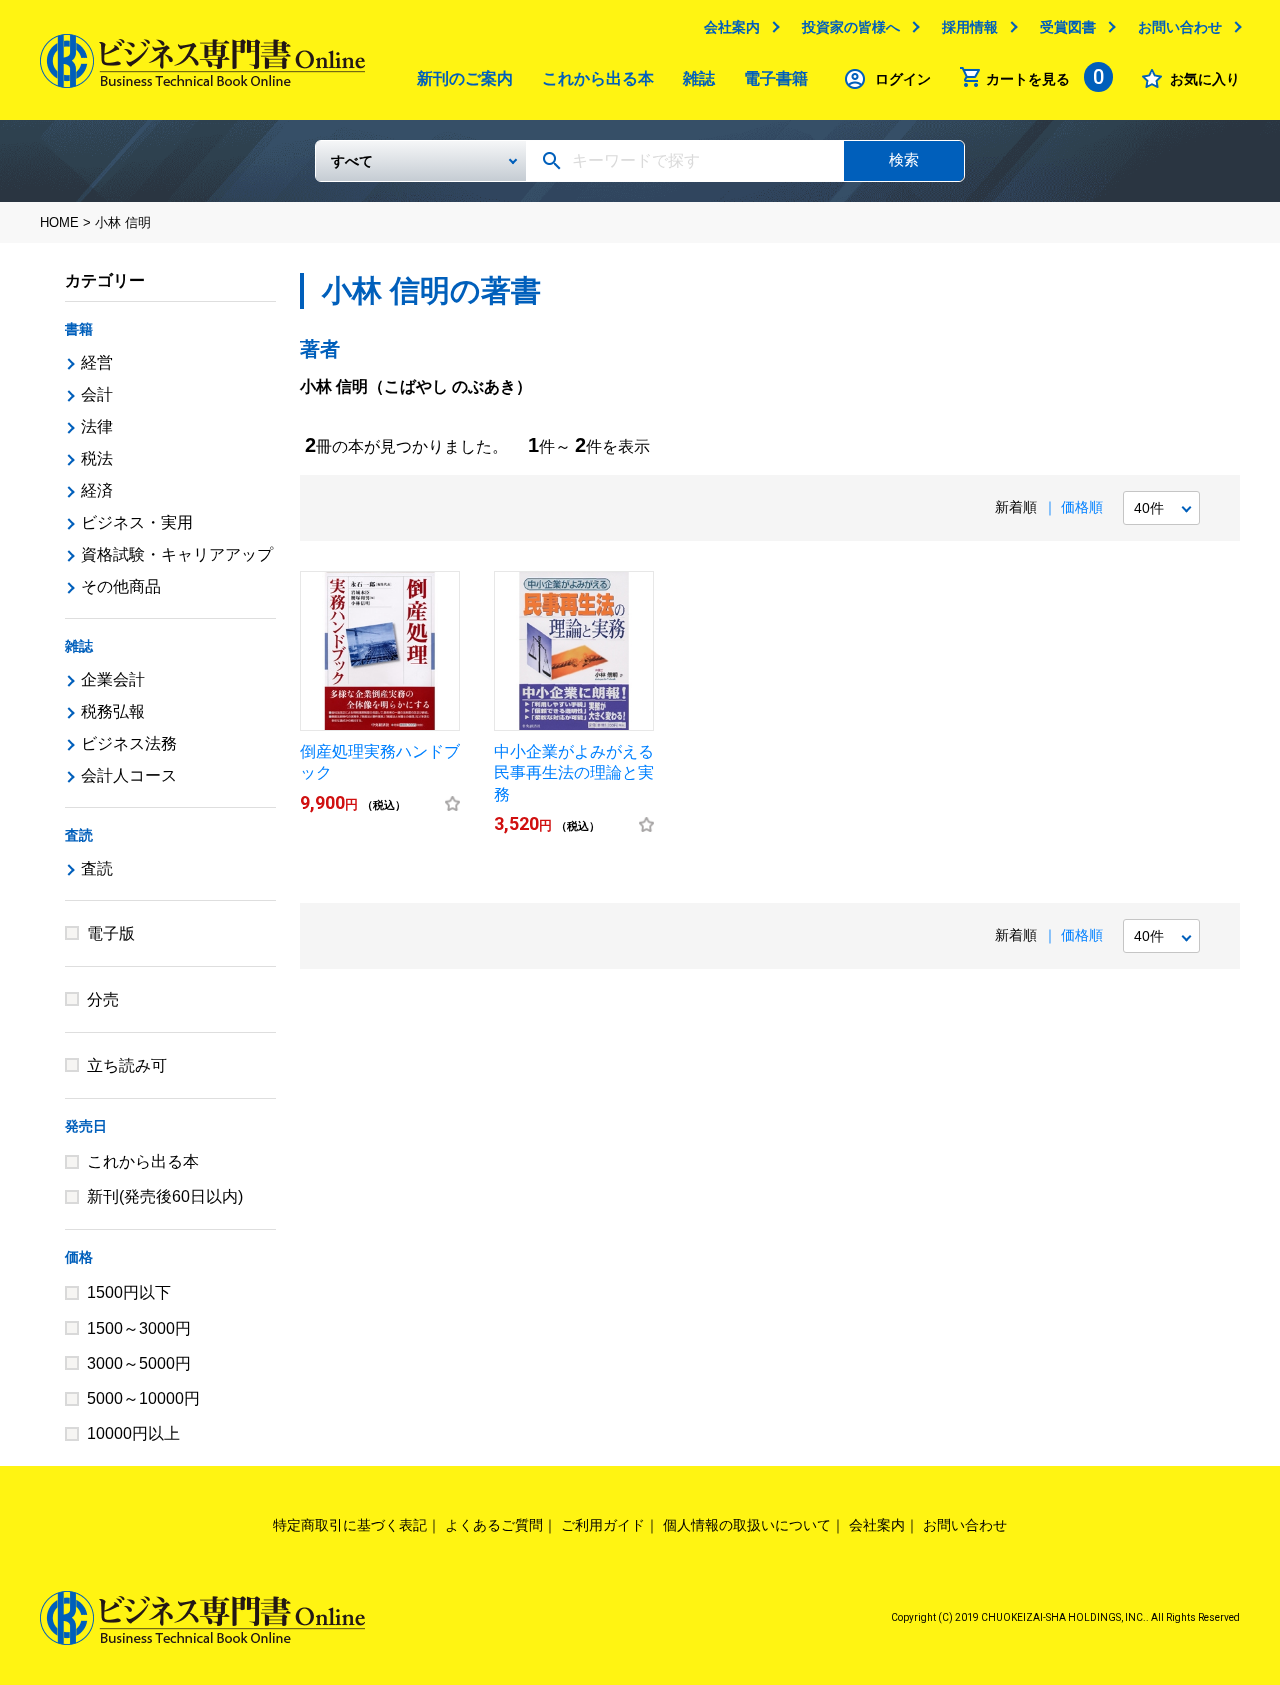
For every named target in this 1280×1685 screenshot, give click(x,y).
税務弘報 (113, 711)
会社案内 (732, 27)
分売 (103, 999)
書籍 (79, 329)
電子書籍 (776, 78)
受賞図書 (1068, 27)
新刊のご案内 (465, 78)
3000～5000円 (139, 1363)
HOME (59, 222)
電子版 (111, 933)
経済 (97, 490)
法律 (97, 426)
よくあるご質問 (494, 1525)
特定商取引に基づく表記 (350, 1525)
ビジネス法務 (129, 743)
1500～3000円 (139, 1328)
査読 (79, 835)
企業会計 (113, 679)
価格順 (1082, 507)
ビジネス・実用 (137, 522)
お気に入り (1205, 79)
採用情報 (970, 27)
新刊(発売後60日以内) (165, 1196)
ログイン (903, 79)
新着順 (1016, 507)
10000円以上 (133, 1433)
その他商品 (121, 586)
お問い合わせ (1180, 27)
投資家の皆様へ (851, 27)
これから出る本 (598, 78)
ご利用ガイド (603, 1525)
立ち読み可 (127, 1065)
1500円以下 (129, 1292)
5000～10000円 (143, 1398)
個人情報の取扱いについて (747, 1525)
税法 (97, 458)
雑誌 (699, 78)
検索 (904, 159)
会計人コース (129, 775)
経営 (97, 362)
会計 (97, 394)
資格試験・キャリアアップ (177, 554)
